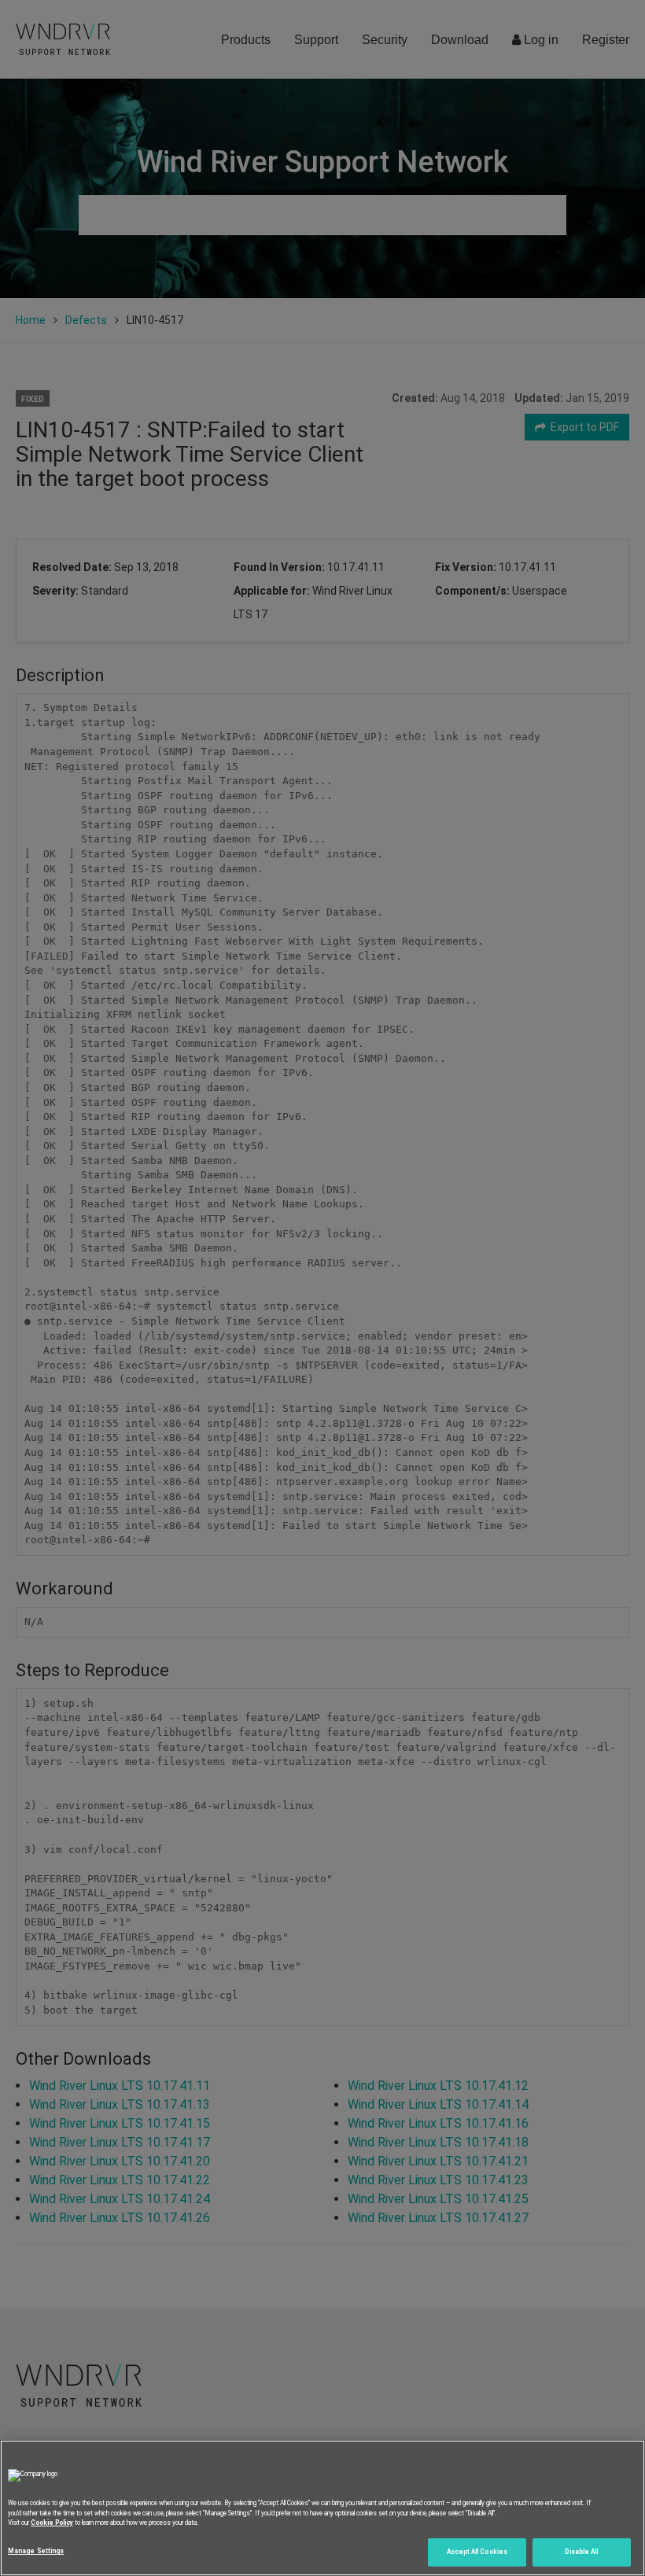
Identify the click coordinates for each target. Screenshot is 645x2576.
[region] (322, 2508)
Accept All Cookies (477, 2552)
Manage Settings (36, 2551)
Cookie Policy (52, 2523)
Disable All (581, 2552)
